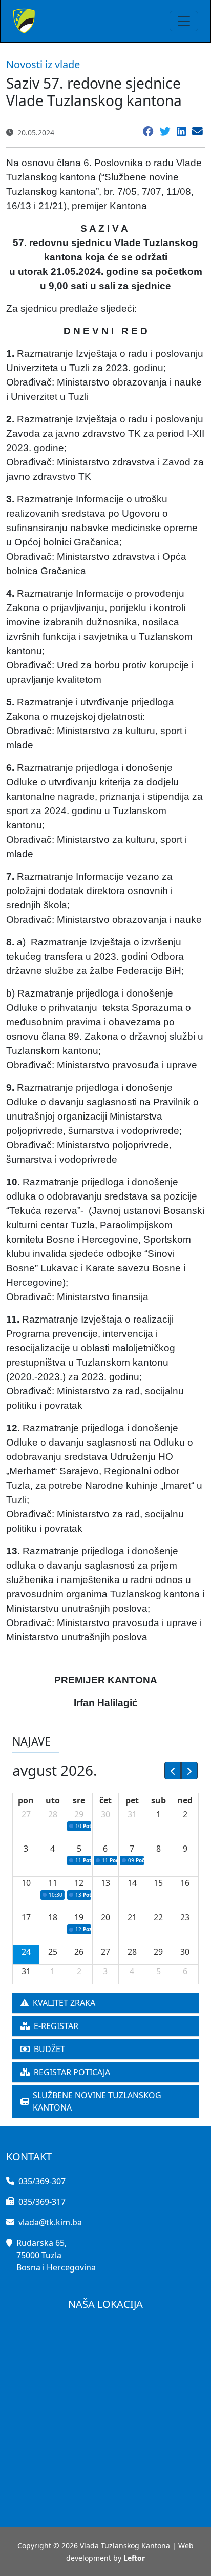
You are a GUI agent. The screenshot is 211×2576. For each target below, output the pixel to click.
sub (159, 1800)
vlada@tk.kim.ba (50, 2222)
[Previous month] (173, 1771)
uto (53, 1800)
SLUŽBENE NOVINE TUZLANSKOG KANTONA (97, 2101)
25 (53, 1952)
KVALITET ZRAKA (64, 2003)
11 (53, 1883)
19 (79, 1917)
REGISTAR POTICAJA (72, 2072)
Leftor (134, 2558)
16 (185, 1883)
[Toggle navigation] (184, 21)
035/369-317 (42, 2202)
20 (105, 1917)
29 (79, 1814)
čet (105, 1800)
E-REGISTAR (56, 2026)
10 (26, 1883)
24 (26, 1952)
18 (53, 1917)
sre (79, 1800)
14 (132, 1883)
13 (105, 1883)
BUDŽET (49, 2049)
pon (26, 1800)
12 (79, 1883)
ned (185, 1800)
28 (53, 1814)
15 (158, 1883)
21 (132, 1917)
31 (132, 1814)
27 (26, 1814)
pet (132, 1800)
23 (185, 1917)
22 (158, 1917)
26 (79, 1952)
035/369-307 (42, 2181)
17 (26, 1917)
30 (105, 1814)
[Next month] (189, 1771)
